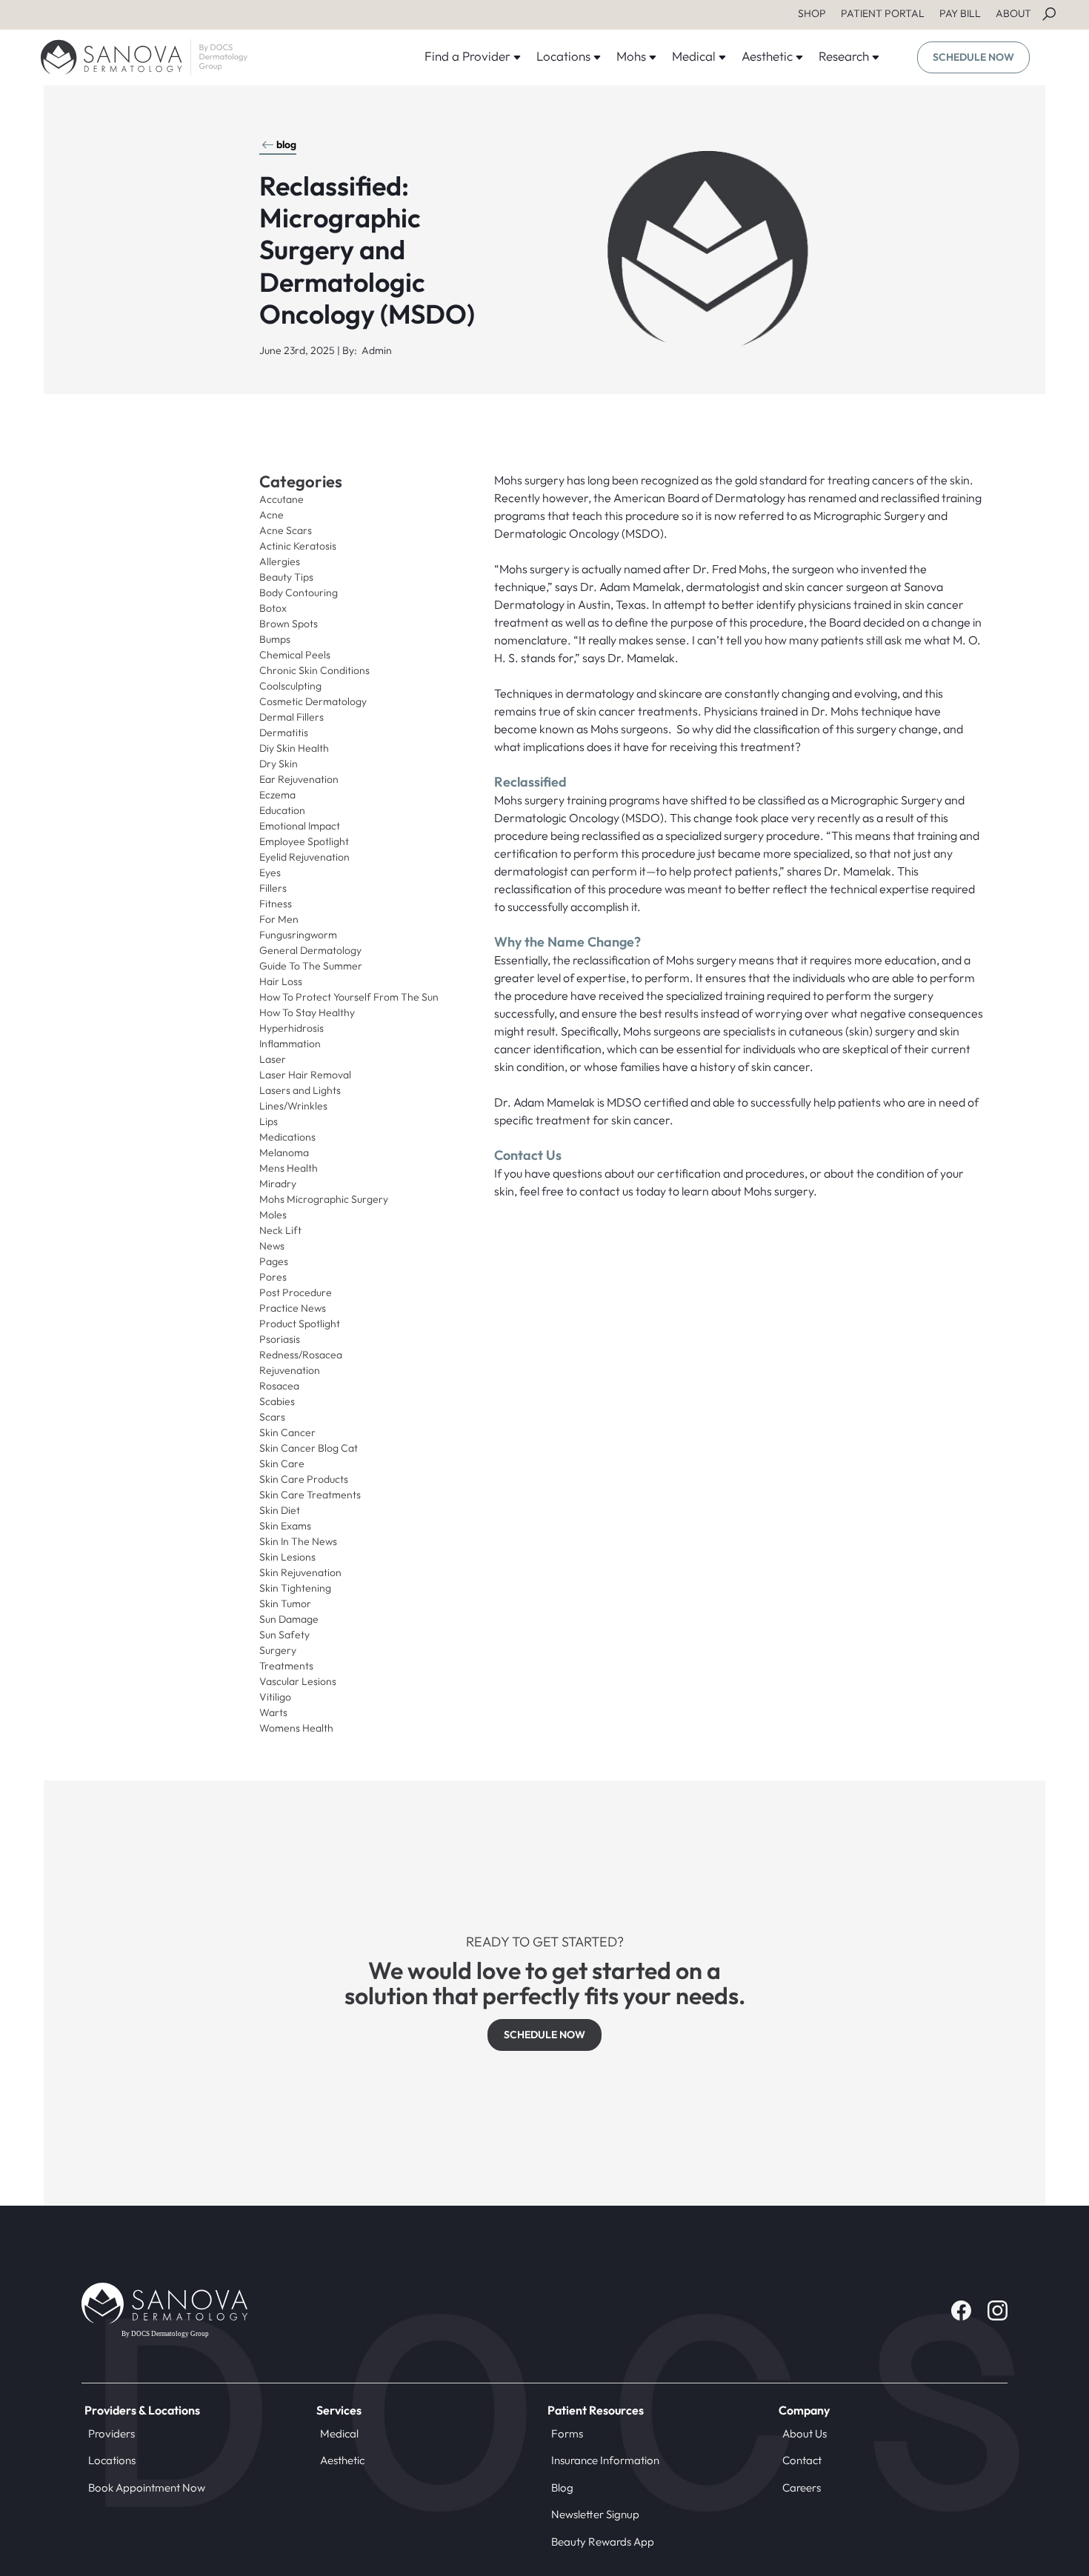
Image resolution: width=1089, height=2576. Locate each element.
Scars (272, 1417)
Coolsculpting (290, 686)
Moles (273, 1215)
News (272, 1246)
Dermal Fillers (292, 717)
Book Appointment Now (147, 2487)
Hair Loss (281, 981)
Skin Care (282, 1464)
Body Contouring (299, 593)
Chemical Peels (295, 655)
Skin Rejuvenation (300, 1572)
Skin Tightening (295, 1588)
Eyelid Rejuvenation (304, 857)
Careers (802, 2487)
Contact (802, 2460)
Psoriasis (280, 1339)
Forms (567, 2433)
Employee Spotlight (304, 841)
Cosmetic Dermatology (313, 701)
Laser (273, 1059)
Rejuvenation (290, 1370)
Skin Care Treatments (310, 1495)
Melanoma (284, 1152)
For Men (279, 919)
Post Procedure (296, 1292)
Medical (339, 2433)
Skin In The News (298, 1541)
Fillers (273, 888)
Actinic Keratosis (298, 546)
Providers (111, 2433)
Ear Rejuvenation (299, 779)
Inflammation (290, 1044)
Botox (273, 608)
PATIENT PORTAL (883, 13)
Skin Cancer (287, 1432)
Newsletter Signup (595, 2514)
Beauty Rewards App (603, 2542)
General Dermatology (310, 950)
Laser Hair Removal (305, 1075)
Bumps (275, 639)
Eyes (270, 872)
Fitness (276, 904)
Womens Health (296, 1728)
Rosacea (279, 1386)
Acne (272, 515)
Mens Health (289, 1168)
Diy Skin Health (294, 748)
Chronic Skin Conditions (314, 670)
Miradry (278, 1184)
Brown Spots (289, 624)
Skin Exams (285, 1526)
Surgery (278, 1650)
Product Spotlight (300, 1324)
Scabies (277, 1401)
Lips (269, 1121)
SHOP (812, 13)
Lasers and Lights (300, 1090)
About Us (805, 2433)
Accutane (282, 499)
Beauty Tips (286, 577)
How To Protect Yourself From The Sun (349, 997)
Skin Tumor (285, 1604)
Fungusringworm (298, 935)
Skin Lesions (287, 1557)
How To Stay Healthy (307, 1012)
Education (282, 810)
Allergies (280, 561)
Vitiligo (275, 1697)
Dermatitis (284, 733)
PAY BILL (960, 13)
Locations (112, 2460)
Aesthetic (342, 2460)
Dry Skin (279, 764)
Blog (562, 2487)
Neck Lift (280, 1230)
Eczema (277, 795)
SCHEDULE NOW (973, 57)
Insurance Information (605, 2460)
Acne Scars (286, 530)
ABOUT (1013, 13)
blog (286, 144)
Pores (273, 1277)
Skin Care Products (304, 1479)
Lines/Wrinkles (293, 1106)
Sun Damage (289, 1619)
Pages (274, 1261)
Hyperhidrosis (292, 1028)
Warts (273, 1712)
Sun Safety (284, 1635)
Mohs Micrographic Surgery (324, 1199)
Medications (287, 1137)
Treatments (286, 1666)
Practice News (293, 1308)
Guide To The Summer (311, 966)
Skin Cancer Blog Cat (309, 1448)
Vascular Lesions (298, 1681)
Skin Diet (280, 1510)
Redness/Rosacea (301, 1355)
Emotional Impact (300, 826)
